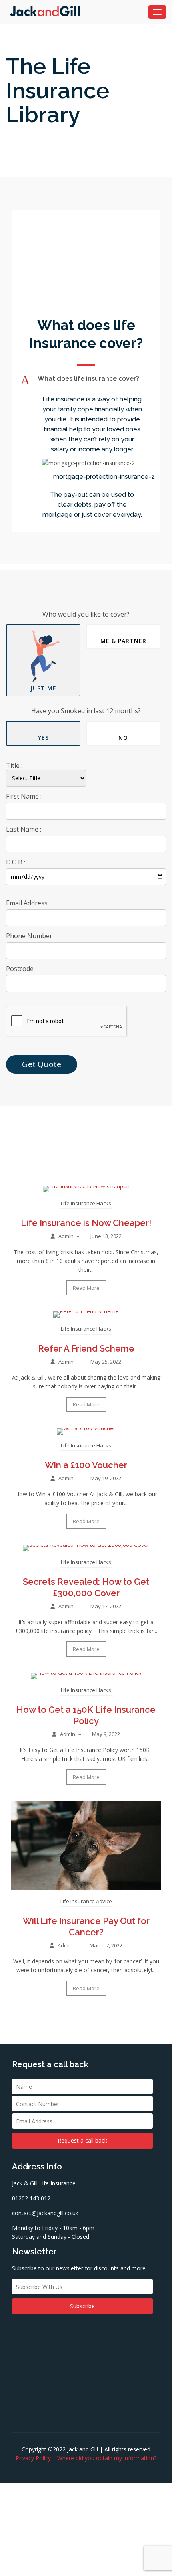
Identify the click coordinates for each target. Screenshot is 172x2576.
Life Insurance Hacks (86, 1203)
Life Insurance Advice (86, 1901)
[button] (86, 380)
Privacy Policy (33, 2458)
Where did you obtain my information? (107, 2458)
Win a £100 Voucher (86, 1465)
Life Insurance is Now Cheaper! (86, 1223)
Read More (86, 1288)
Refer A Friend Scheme (86, 1348)
